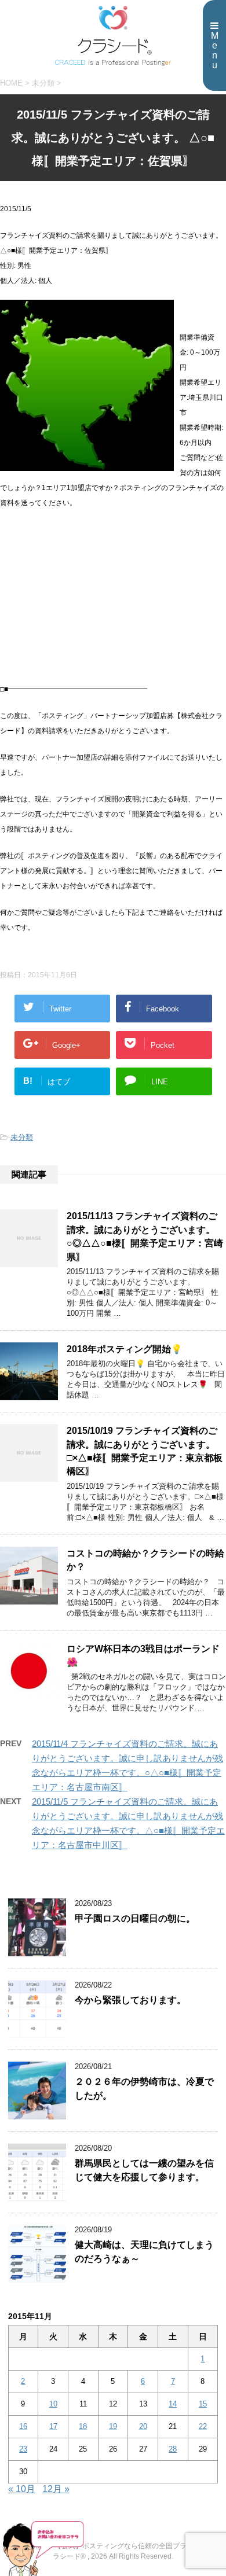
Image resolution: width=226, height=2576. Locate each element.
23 (23, 2449)
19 (113, 2426)
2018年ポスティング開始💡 (124, 1349)
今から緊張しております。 (130, 2000)
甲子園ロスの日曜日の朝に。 (135, 1918)
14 (173, 2404)
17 (53, 2426)
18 (83, 2426)
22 (203, 2426)
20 (143, 2426)
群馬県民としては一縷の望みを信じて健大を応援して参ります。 (144, 2170)
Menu (215, 50)
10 (53, 2404)
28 (173, 2449)
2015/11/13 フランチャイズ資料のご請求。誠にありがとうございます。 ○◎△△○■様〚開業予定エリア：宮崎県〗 (145, 1236)
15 (203, 2404)
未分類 (22, 1137)
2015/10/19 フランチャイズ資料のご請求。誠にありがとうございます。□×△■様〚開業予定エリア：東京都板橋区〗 (145, 1451)
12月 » (56, 2489)
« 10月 (22, 2489)
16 (23, 2426)
